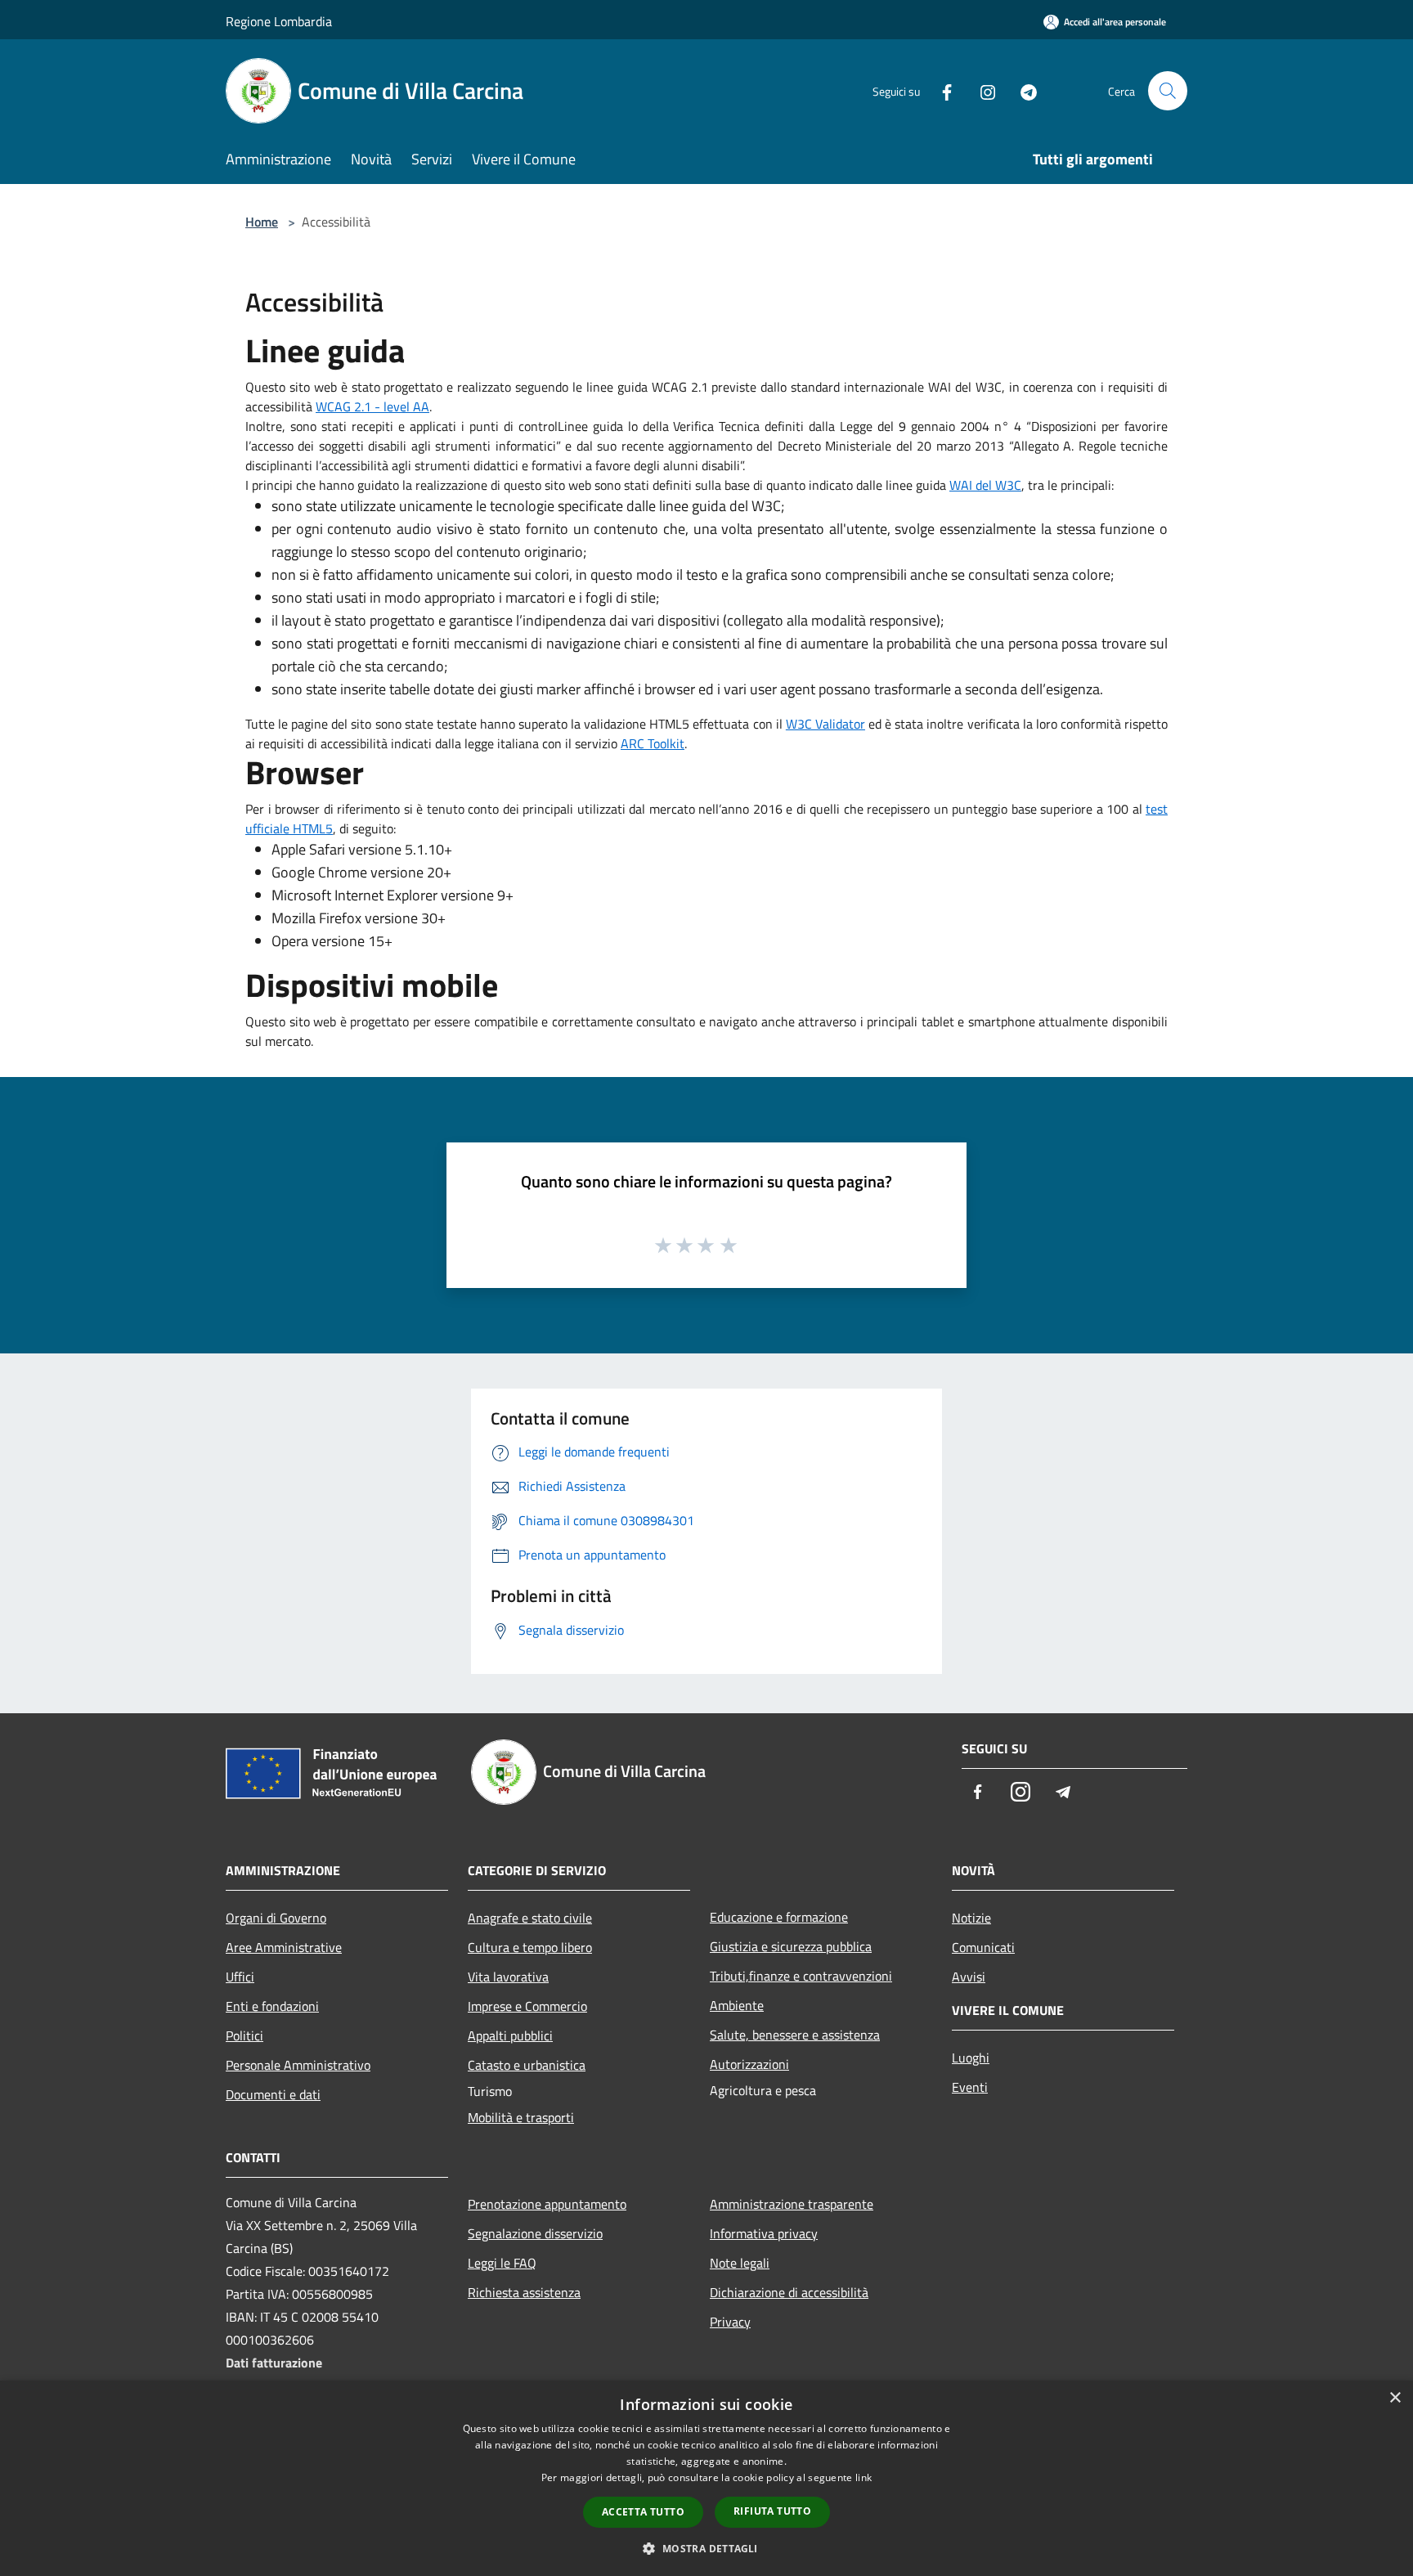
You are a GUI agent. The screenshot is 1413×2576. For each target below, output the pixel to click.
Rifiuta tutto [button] (772, 2511)
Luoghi (971, 2058)
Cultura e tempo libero (530, 1947)
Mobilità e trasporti (521, 2117)
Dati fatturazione (274, 2363)
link (863, 2477)
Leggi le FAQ (502, 2263)
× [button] (1395, 2398)
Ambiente (737, 2005)
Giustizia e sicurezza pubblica (791, 1946)
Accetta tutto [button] (643, 2512)
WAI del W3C (985, 485)
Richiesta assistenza (524, 2292)
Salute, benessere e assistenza (795, 2035)
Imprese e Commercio (527, 2006)
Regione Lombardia (279, 21)
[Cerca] (1168, 91)
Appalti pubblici (510, 2035)
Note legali (740, 2263)
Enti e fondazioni (272, 2006)
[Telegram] (1022, 90)
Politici (244, 2035)
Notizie (971, 1918)
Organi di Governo (276, 1918)
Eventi (970, 2087)
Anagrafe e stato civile (530, 1918)
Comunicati (983, 1947)
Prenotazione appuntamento (547, 2204)
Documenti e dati (273, 2094)
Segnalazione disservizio (535, 2233)
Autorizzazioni (749, 2064)
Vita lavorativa (508, 1977)
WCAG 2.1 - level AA (372, 406)
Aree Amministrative (284, 1947)
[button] (706, 2548)
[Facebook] (940, 90)
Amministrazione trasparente (792, 2204)
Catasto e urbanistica (527, 2065)
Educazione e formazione (779, 1917)
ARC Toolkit (653, 743)
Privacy (730, 2322)
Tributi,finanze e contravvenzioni (801, 1976)
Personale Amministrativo (298, 2065)
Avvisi (969, 1977)
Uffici (240, 1977)
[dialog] (706, 2478)
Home (262, 222)
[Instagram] (981, 90)
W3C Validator (825, 724)
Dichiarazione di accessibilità (789, 2292)
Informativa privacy (764, 2233)
